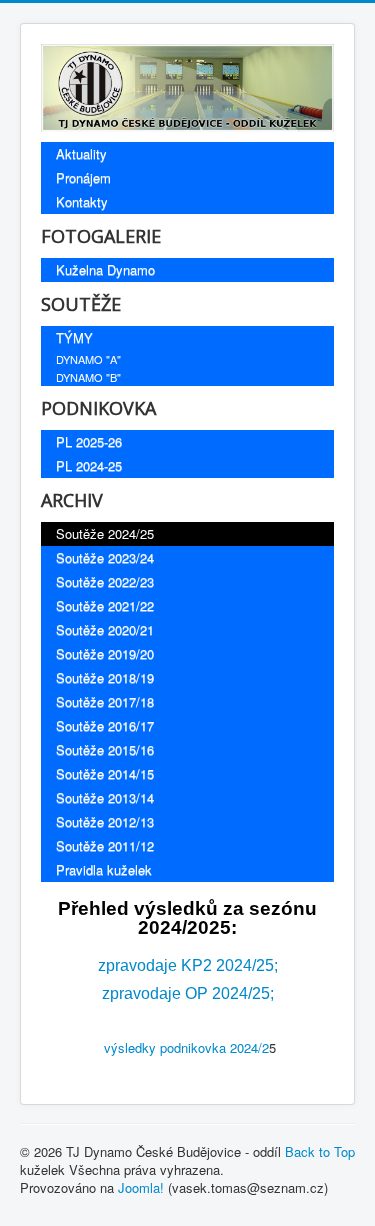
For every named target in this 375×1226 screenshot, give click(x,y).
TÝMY (74, 337)
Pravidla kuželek (104, 869)
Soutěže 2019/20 (105, 653)
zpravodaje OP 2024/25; (188, 993)
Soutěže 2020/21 (105, 629)
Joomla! (141, 1187)
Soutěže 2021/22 (105, 605)
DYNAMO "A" (88, 359)
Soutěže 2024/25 (105, 533)
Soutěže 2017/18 (105, 701)
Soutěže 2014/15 (105, 773)
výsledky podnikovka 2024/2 (184, 1047)
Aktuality (81, 153)
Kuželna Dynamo (105, 269)
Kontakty (82, 201)
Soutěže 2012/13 (105, 821)
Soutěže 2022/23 (105, 581)
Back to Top (320, 1151)
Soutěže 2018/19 (105, 677)
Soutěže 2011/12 (105, 845)
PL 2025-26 (89, 441)
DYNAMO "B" (88, 377)
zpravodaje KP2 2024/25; (188, 965)
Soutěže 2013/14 (105, 797)
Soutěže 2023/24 (105, 557)
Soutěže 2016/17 (105, 725)
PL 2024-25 (89, 465)
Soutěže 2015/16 (105, 749)
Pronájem (83, 177)
